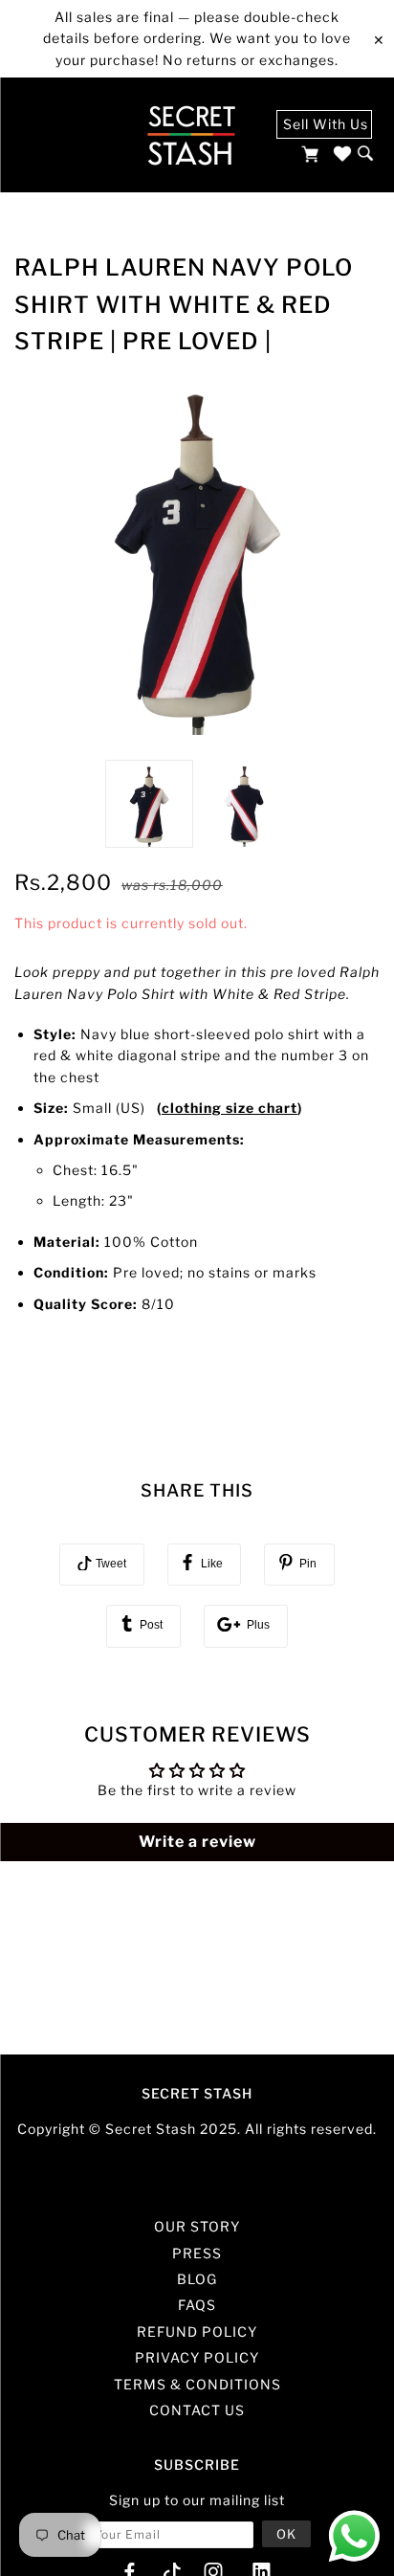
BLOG (197, 2279)
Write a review (197, 1842)
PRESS (197, 2253)
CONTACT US (197, 2410)
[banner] (191, 135)
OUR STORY (197, 2226)
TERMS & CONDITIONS (197, 2384)
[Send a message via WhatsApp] (354, 2536)
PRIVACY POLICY (197, 2357)
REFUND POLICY (197, 2332)
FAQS (197, 2305)
